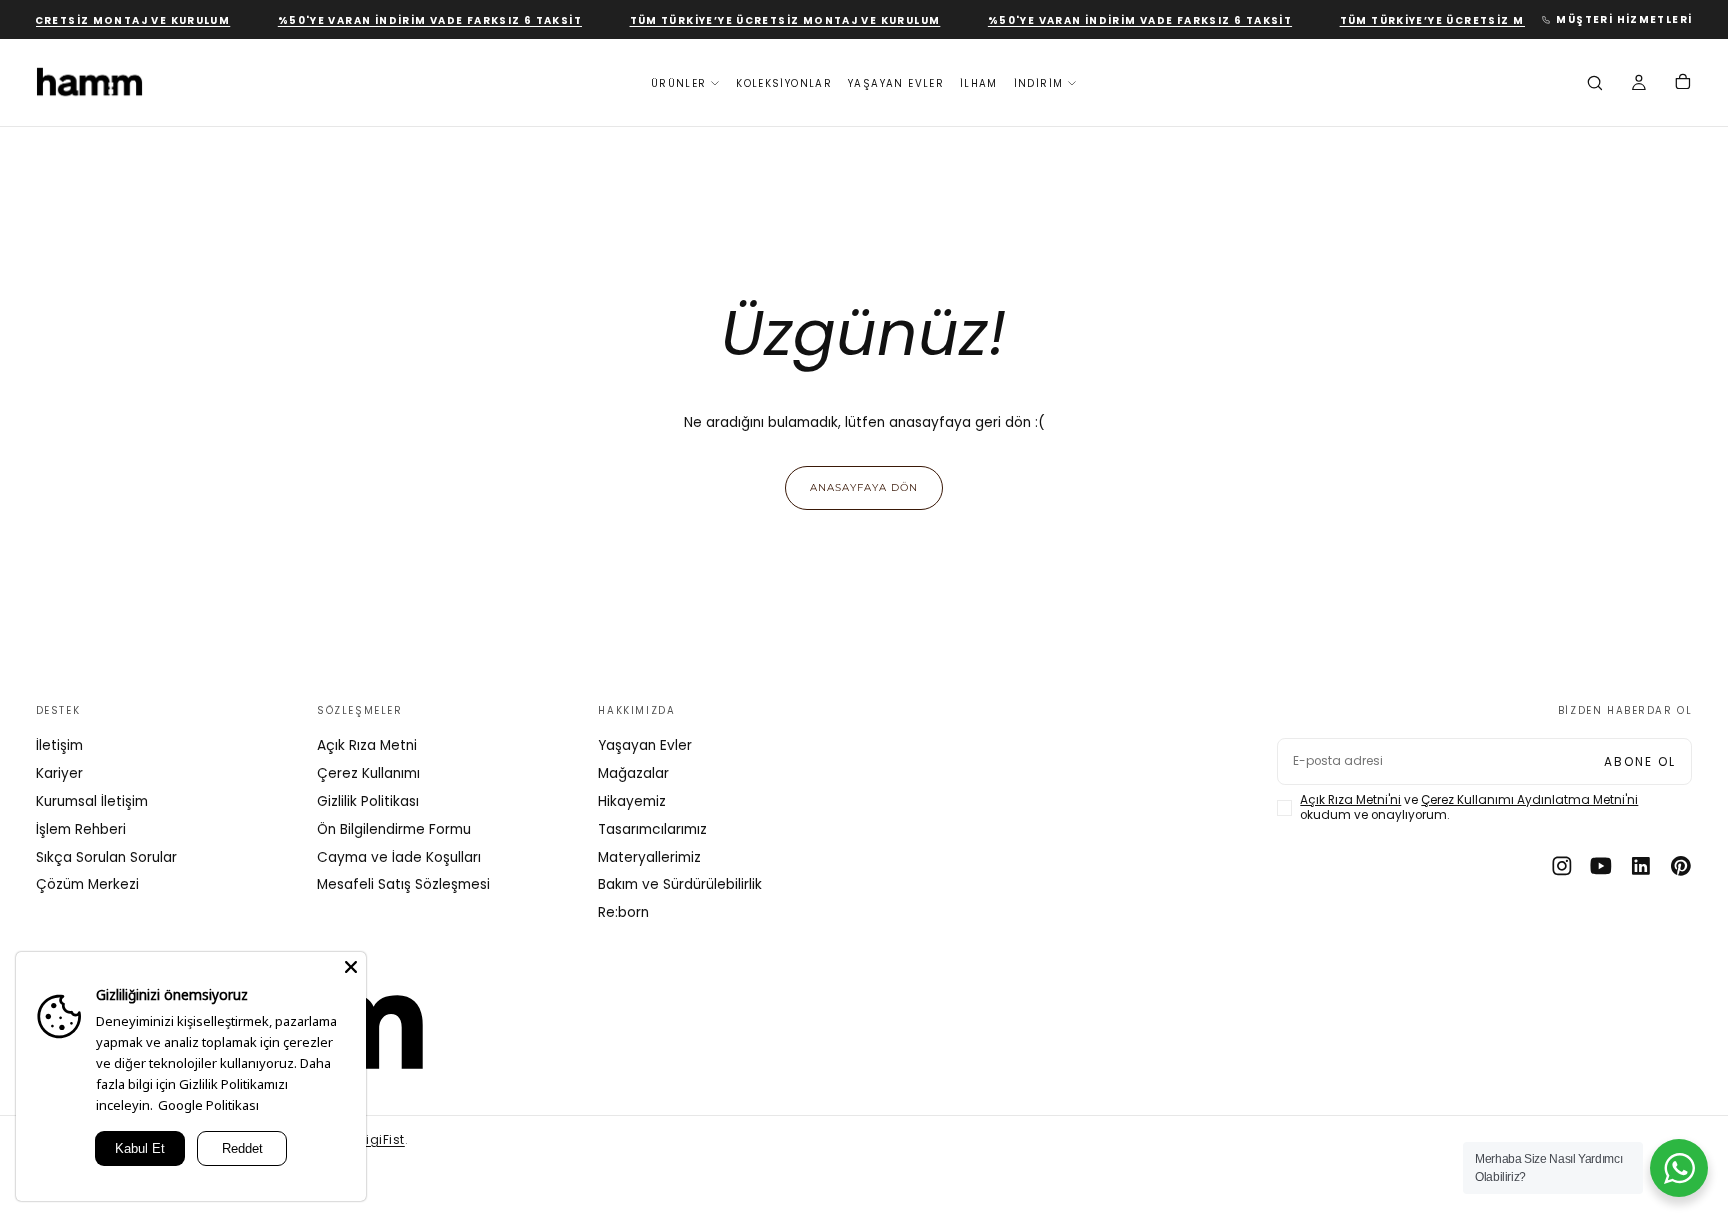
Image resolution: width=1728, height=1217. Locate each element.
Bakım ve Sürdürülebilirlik (680, 884)
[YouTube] (1601, 866)
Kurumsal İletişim (92, 801)
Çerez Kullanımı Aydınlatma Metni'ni (1529, 800)
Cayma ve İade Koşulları (399, 857)
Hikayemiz (632, 801)
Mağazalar (633, 773)
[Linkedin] (1641, 866)
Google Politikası (208, 1105)
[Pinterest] (1681, 866)
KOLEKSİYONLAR (784, 83)
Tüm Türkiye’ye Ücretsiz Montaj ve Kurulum (773, 20)
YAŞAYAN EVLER (896, 83)
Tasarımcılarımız (652, 829)
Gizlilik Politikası (368, 801)
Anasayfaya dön (864, 487)
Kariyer (59, 773)
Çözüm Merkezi (87, 884)
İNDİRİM (1039, 83)
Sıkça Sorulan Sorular (106, 857)
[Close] (351, 967)
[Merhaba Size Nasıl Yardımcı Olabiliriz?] (1679, 1168)
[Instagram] (1562, 866)
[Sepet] (1683, 84)
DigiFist (381, 1140)
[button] (1595, 85)
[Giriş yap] (1639, 85)
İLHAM (979, 83)
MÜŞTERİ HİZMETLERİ (1624, 19)
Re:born (623, 912)
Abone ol (1640, 762)
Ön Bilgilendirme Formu (394, 829)
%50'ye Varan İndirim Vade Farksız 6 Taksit (418, 20)
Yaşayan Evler (645, 745)
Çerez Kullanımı (368, 773)
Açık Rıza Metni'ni (1350, 800)
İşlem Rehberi (81, 829)
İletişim (59, 745)
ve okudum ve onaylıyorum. (1469, 808)
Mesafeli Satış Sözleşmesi (403, 884)
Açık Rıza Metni (367, 745)
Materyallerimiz (649, 857)
